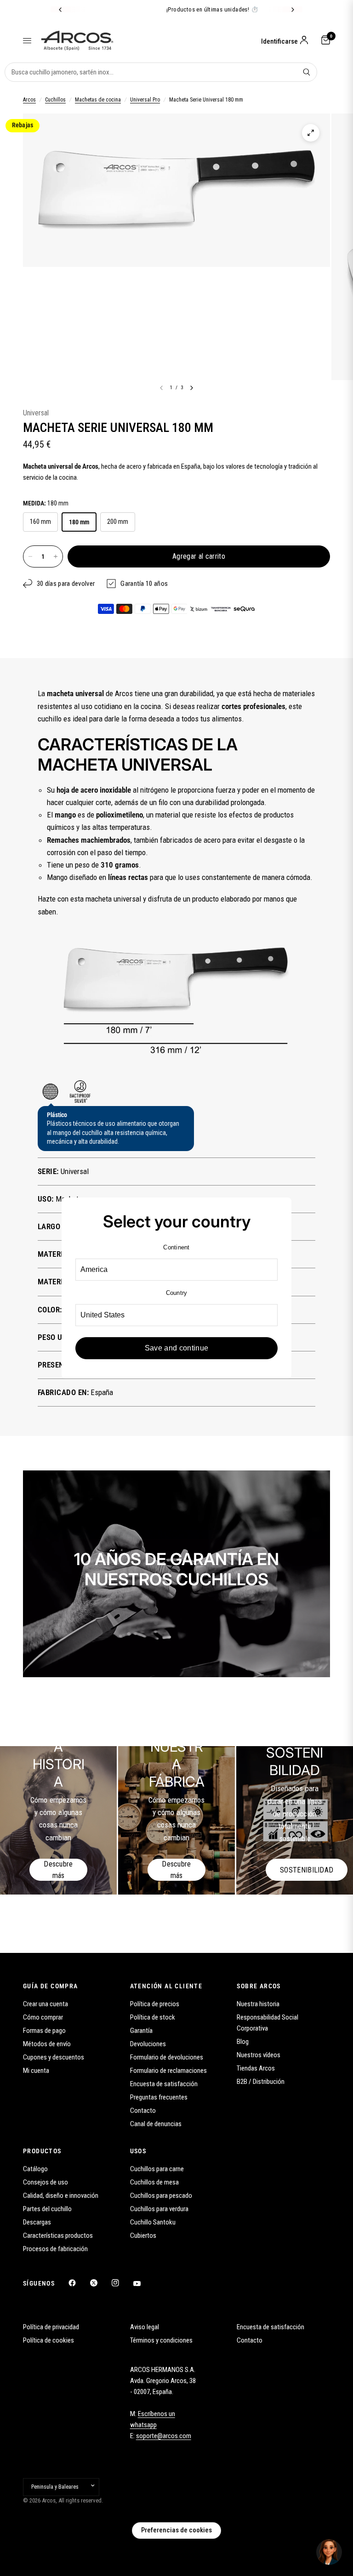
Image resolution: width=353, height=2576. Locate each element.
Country (177, 1293)
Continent (176, 1247)
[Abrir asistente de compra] (329, 2552)
